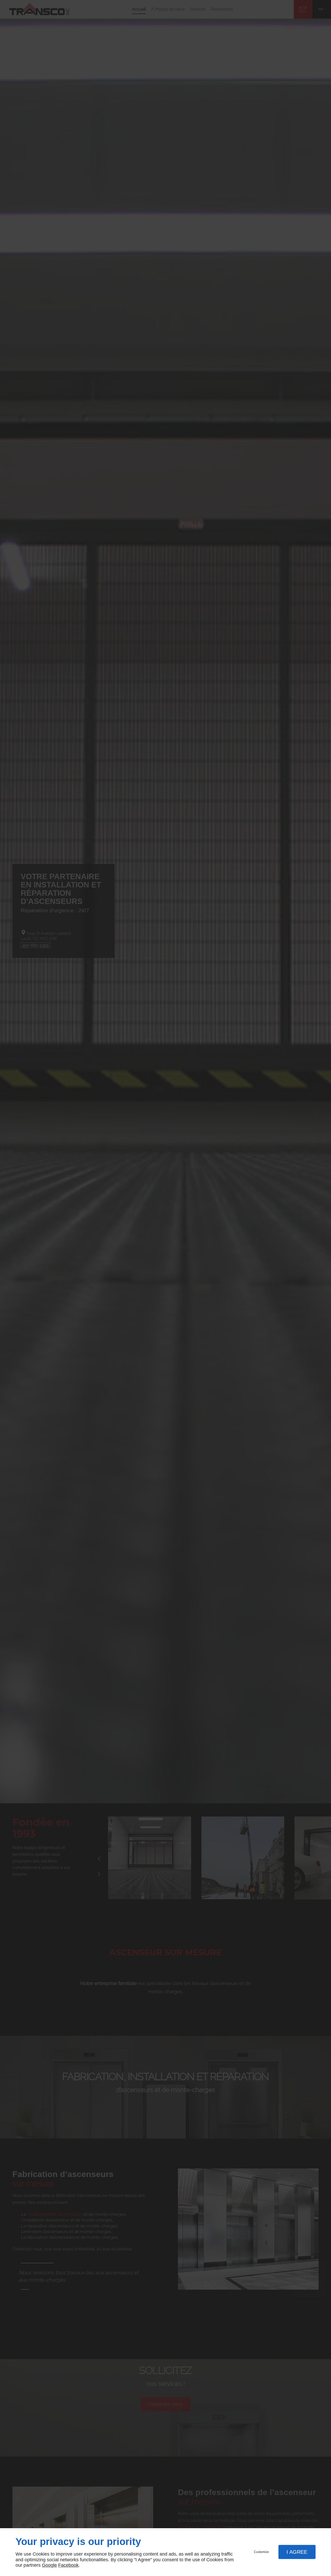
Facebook (68, 2565)
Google (49, 2565)
